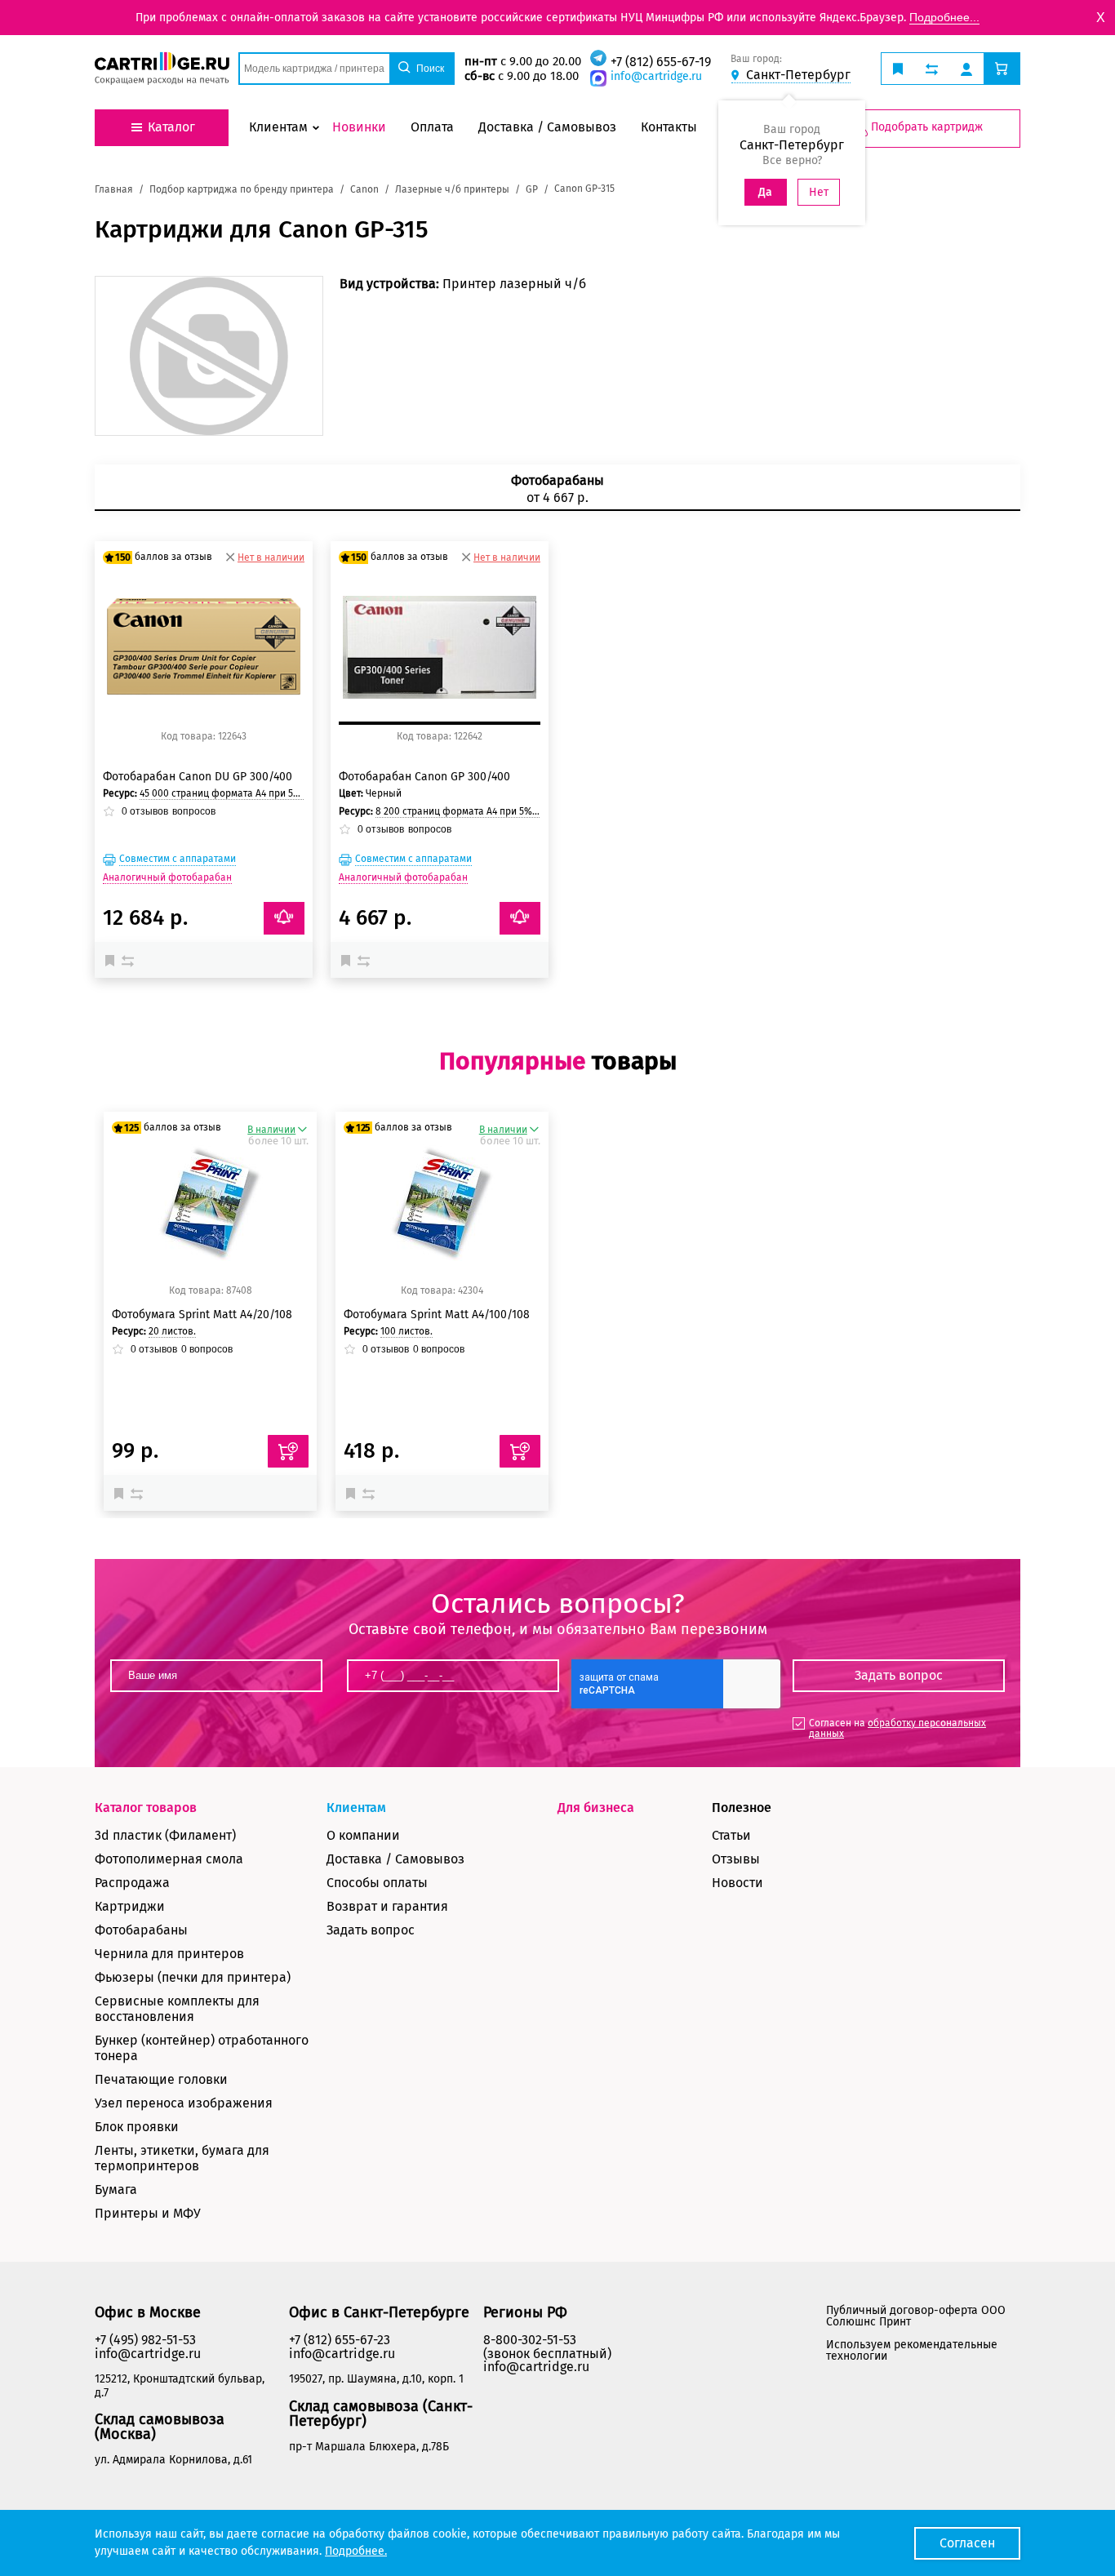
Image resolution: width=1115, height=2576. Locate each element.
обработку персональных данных (897, 1728)
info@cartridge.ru (656, 76)
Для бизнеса (596, 1808)
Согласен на (897, 1728)
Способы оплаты (377, 1883)
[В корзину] (288, 1451)
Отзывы (736, 1859)
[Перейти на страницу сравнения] (932, 69)
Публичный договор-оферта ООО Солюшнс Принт (916, 2316)
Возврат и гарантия (387, 1906)
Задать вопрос (371, 1930)
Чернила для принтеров (169, 1954)
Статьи (731, 1835)
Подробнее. (356, 2551)
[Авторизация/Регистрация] (966, 69)
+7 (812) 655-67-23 (340, 2340)
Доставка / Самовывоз (395, 1859)
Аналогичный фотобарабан (167, 877)
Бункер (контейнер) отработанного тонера (202, 2048)
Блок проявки (137, 2127)
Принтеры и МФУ (148, 2213)
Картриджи (130, 1906)
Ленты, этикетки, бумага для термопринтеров (182, 2158)
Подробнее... (944, 17)
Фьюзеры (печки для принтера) (193, 1977)
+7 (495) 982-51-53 (145, 2340)
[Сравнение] (130, 960)
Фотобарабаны (141, 1930)
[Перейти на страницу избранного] (898, 69)
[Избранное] (113, 960)
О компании (363, 1835)
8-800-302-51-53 (530, 2340)
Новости (737, 1883)
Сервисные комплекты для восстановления (177, 2009)
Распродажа (132, 1883)
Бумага (116, 2190)
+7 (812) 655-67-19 (661, 62)
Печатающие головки (161, 2079)
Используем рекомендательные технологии (912, 2350)
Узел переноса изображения (184, 2103)
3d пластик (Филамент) (165, 1835)
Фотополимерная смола (169, 1859)
